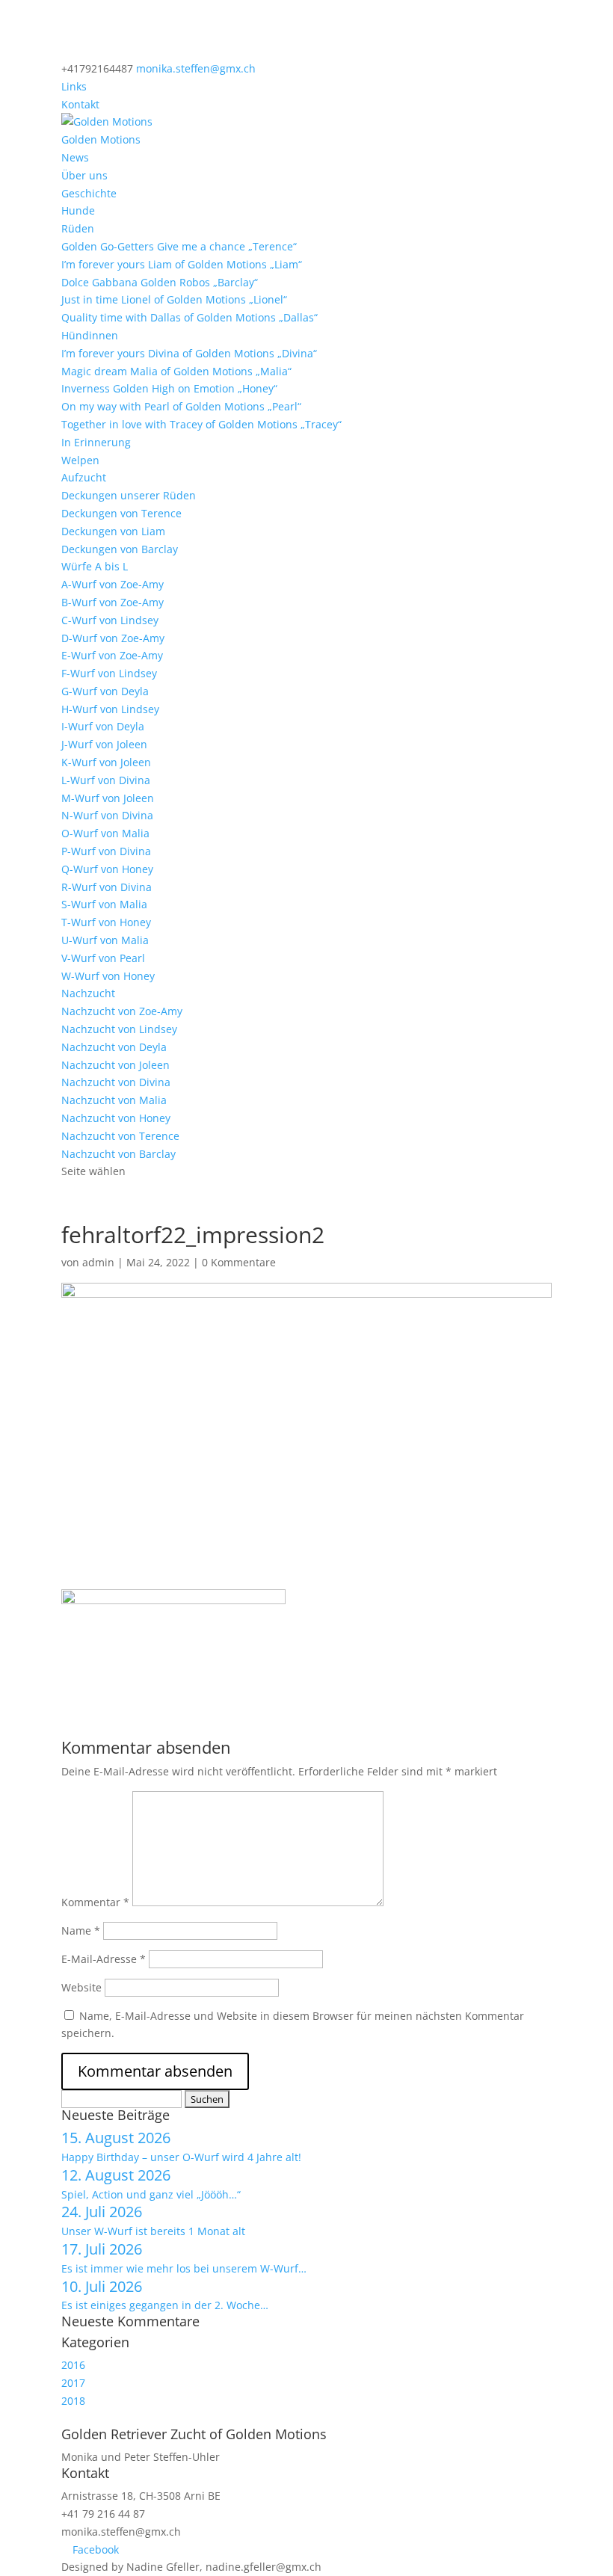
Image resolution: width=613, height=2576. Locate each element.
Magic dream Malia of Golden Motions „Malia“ (176, 371)
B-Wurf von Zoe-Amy (113, 602)
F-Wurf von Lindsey (109, 673)
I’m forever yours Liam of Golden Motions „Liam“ (182, 264)
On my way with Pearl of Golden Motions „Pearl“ (181, 406)
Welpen (80, 460)
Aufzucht (84, 477)
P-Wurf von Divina (106, 851)
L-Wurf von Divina (106, 780)
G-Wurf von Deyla (105, 691)
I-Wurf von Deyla (103, 726)
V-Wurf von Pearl (103, 958)
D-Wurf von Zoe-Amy (113, 638)
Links (74, 86)
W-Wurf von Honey (108, 976)
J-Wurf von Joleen (104, 744)
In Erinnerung (96, 442)
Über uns (84, 175)
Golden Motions (101, 139)
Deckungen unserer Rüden (129, 495)
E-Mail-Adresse (104, 1959)
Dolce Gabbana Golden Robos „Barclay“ (160, 282)
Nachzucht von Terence (120, 1136)
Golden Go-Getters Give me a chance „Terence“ (179, 246)
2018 (73, 2401)
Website (81, 1987)
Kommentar (95, 1902)
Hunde (78, 210)
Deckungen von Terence (121, 513)
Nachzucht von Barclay (118, 1154)
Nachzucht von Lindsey (119, 1029)
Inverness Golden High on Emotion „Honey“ (169, 388)
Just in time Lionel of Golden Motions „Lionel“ (174, 299)
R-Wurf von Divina (107, 887)
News (75, 157)
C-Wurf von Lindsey (110, 620)
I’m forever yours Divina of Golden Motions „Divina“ (189, 353)
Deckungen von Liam (113, 531)
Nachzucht (88, 993)
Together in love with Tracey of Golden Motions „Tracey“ (201, 424)
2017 (73, 2383)
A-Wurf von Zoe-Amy (113, 584)
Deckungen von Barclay (120, 549)
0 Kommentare (239, 1262)
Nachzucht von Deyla (114, 1047)
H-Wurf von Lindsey (110, 709)
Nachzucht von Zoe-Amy (122, 1011)
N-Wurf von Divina (107, 815)
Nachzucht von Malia (114, 1100)
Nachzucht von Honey (116, 1118)
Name (81, 1931)
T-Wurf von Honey (106, 922)
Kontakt (80, 104)
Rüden (78, 228)
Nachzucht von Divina (116, 1082)
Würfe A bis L (95, 566)
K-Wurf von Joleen (106, 762)
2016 (73, 2365)
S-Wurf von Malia (104, 904)
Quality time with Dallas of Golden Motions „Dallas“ (190, 317)
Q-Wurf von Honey (107, 869)
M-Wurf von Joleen (108, 798)
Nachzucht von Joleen (115, 1065)
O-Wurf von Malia (105, 833)
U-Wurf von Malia (105, 940)
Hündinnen (90, 335)
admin (98, 1262)
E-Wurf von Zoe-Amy (112, 655)
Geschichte (89, 193)
